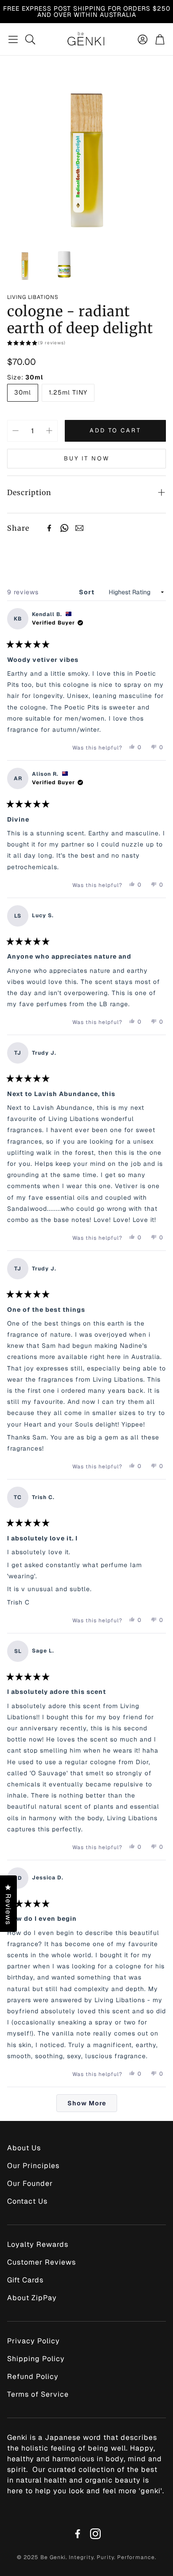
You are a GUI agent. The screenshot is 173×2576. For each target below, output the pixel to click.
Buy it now (87, 458)
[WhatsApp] (64, 528)
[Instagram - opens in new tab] (95, 2534)
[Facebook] (49, 528)
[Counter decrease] (16, 431)
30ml (23, 392)
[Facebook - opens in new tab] (78, 2534)
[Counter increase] (49, 431)
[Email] (79, 528)
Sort (88, 592)
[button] (13, 39)
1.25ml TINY (68, 392)
